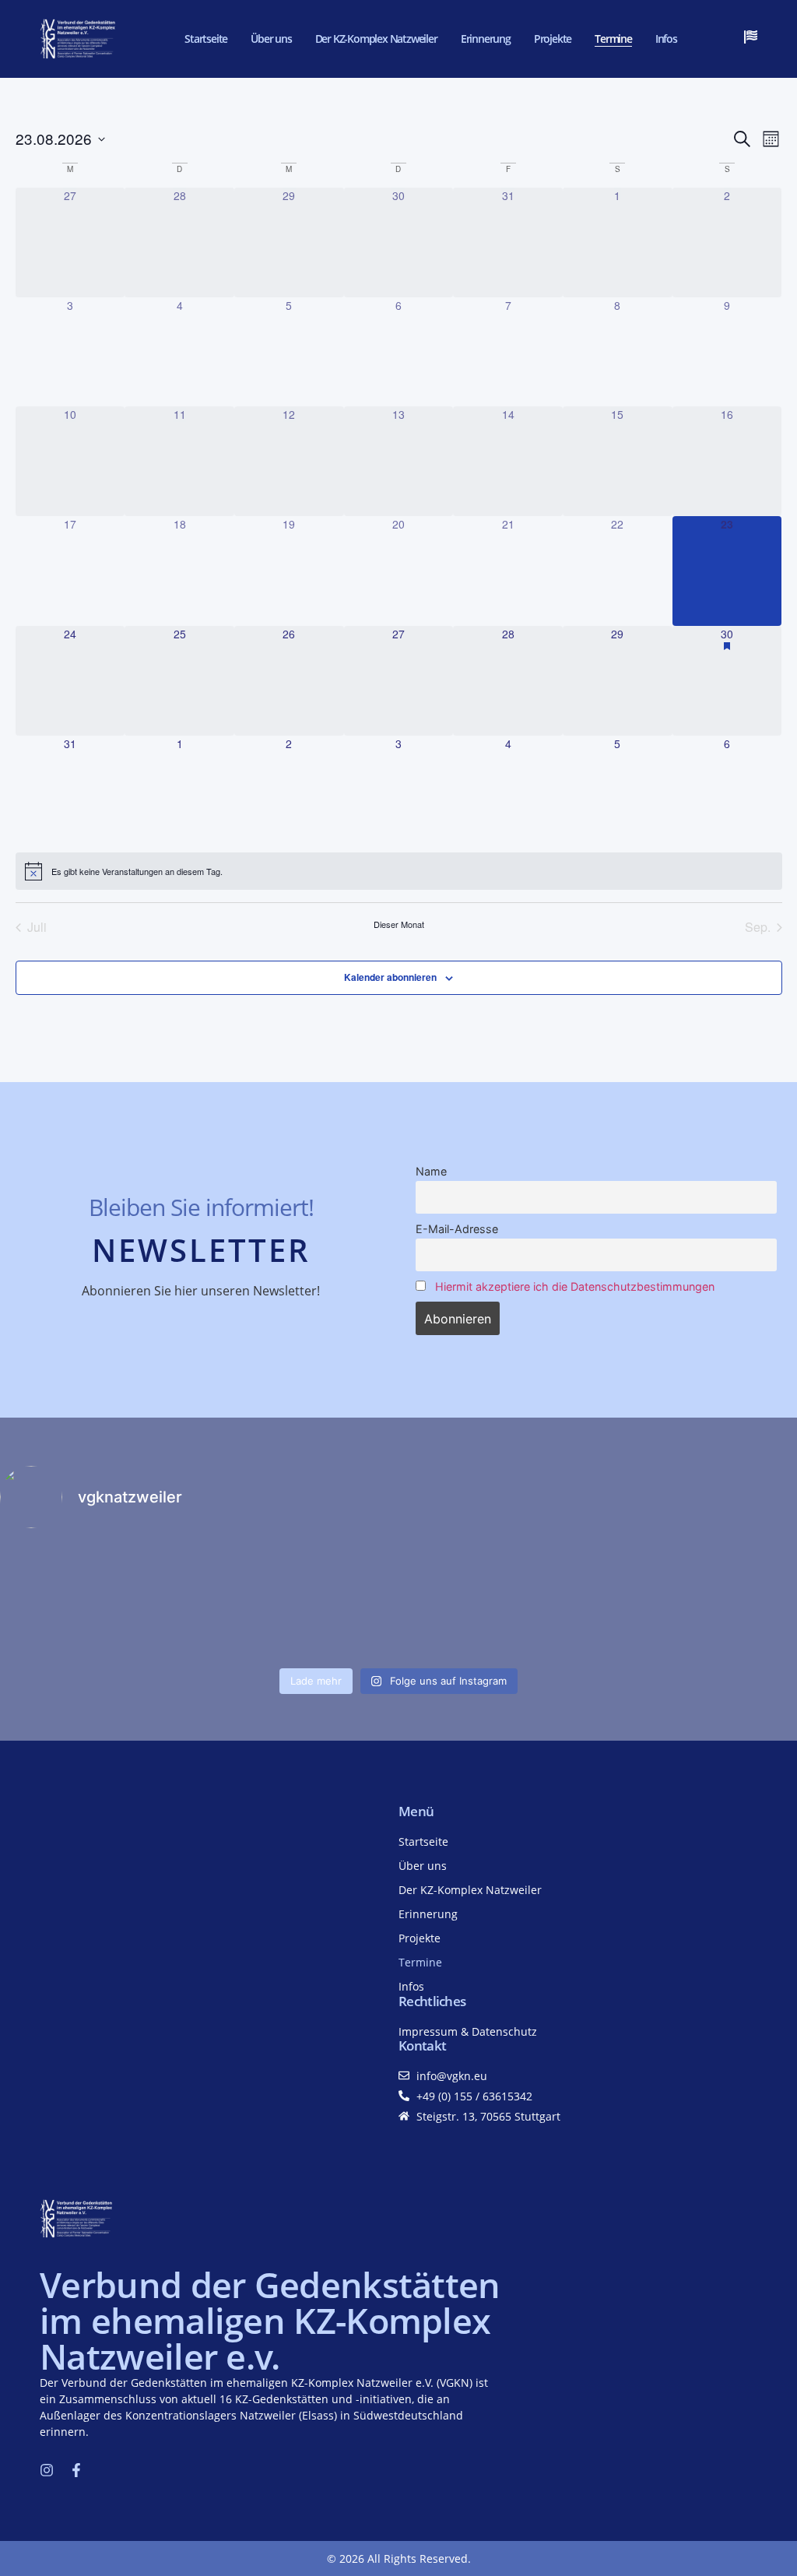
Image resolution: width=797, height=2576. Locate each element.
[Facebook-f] (76, 2470)
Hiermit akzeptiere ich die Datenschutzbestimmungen (575, 1286)
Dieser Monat (399, 924)
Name (431, 1171)
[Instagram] (47, 2470)
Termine (613, 39)
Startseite (206, 39)
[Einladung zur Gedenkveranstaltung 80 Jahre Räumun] (499, 1601)
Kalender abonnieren (390, 977)
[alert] (399, 871)
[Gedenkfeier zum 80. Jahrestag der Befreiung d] (298, 1601)
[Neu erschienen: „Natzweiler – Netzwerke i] (97, 1601)
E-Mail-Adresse (457, 1229)
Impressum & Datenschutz (468, 2031)
